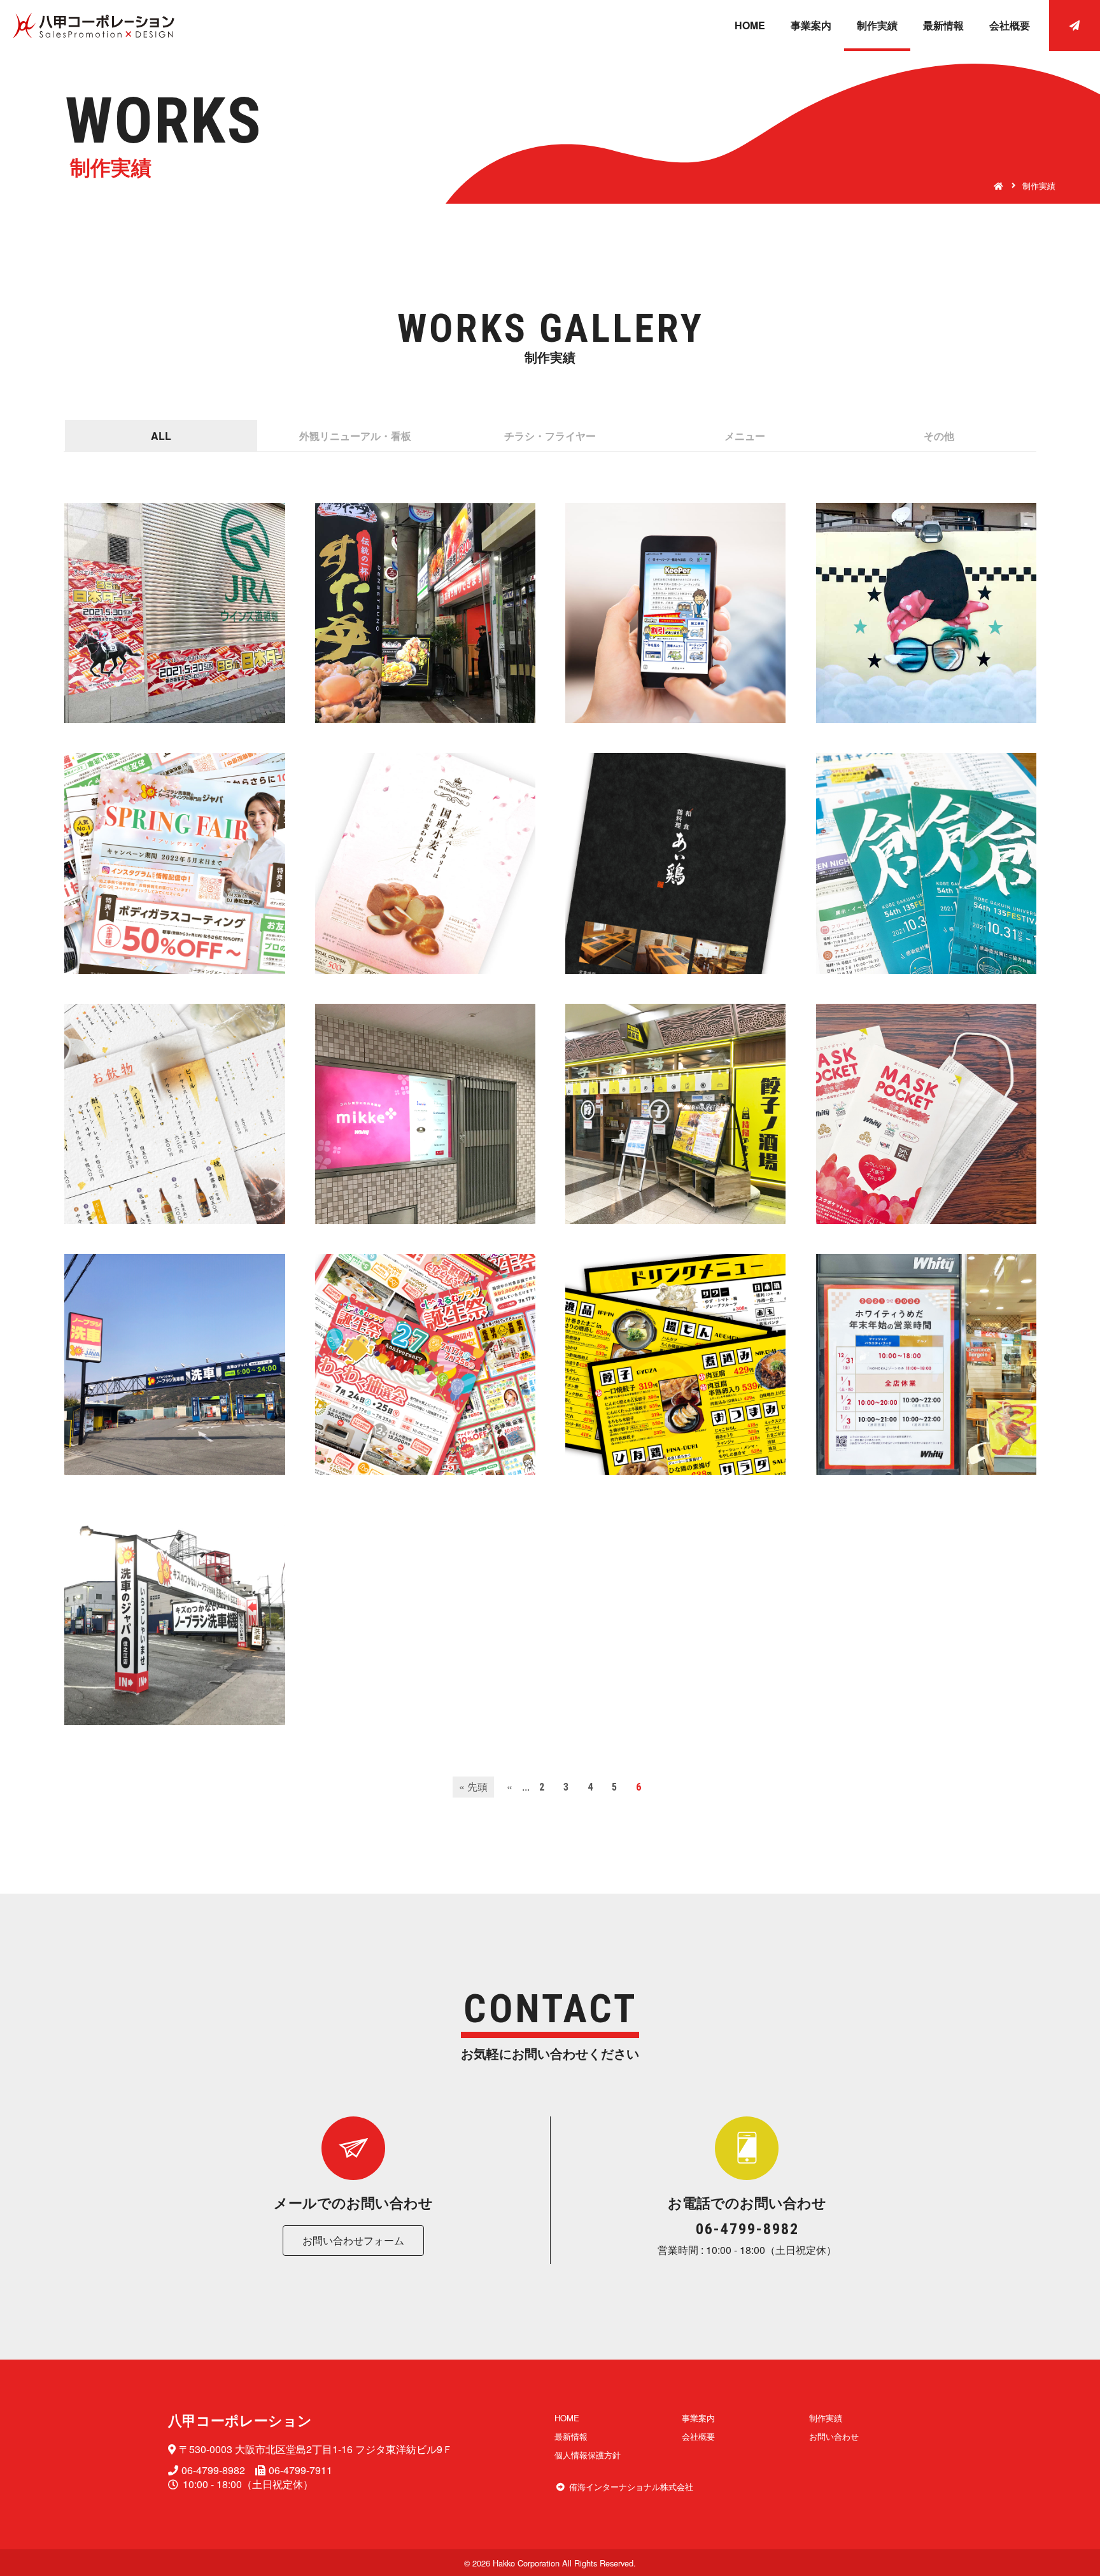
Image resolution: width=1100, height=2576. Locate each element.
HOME (750, 25)
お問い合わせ (834, 2436)
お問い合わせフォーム (353, 2240)
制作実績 (877, 25)
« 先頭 (473, 1786)
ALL (161, 436)
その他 (939, 436)
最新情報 (943, 25)
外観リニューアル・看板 (355, 436)
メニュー (745, 436)
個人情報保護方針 (588, 2455)
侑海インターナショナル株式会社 (631, 2487)
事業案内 (811, 25)
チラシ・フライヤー (550, 436)
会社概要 (1010, 25)
